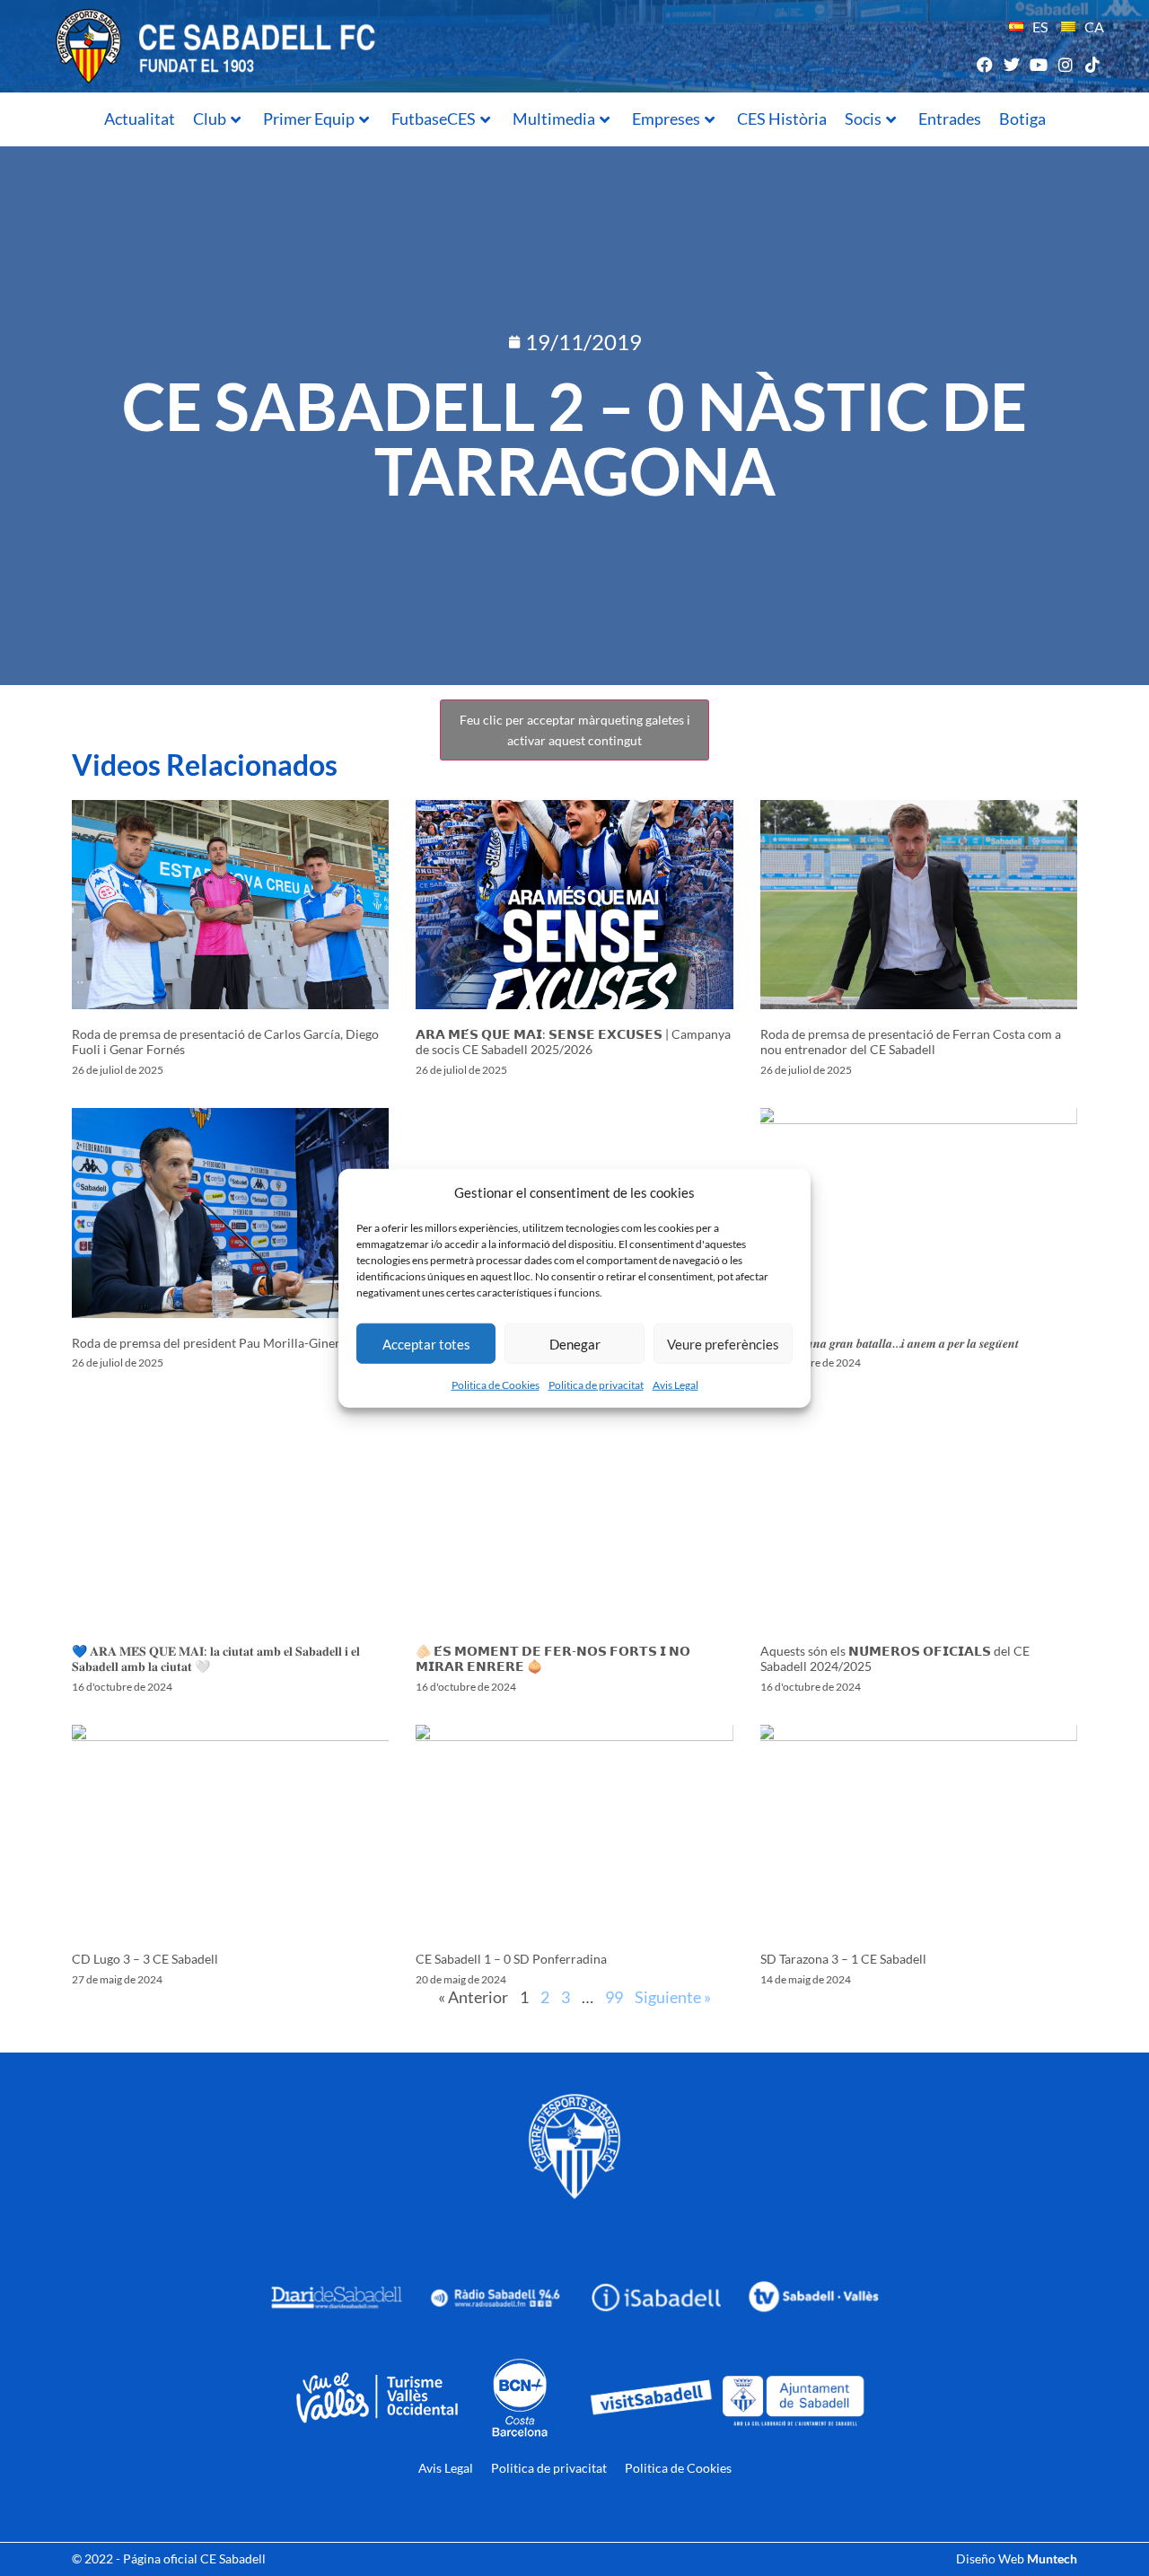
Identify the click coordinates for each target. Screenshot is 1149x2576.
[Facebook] (984, 64)
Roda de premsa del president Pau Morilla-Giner (206, 1343)
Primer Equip (309, 119)
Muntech (1052, 2558)
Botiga (1022, 119)
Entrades (950, 119)
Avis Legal (675, 1385)
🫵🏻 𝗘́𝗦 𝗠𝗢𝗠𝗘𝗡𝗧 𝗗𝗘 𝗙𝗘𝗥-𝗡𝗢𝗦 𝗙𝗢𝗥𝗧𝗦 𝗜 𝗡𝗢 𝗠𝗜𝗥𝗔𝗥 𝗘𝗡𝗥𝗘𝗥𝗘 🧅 (553, 1658)
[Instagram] (1066, 64)
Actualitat (140, 119)
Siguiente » (673, 1997)
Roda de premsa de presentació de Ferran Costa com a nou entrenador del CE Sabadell (911, 1042)
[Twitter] (1011, 64)
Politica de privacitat (596, 1385)
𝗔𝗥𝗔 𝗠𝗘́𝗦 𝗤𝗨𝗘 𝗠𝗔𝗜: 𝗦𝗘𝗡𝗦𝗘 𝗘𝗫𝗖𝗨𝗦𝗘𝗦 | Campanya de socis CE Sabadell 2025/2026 (573, 1042)
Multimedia (554, 119)
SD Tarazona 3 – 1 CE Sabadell (843, 1959)
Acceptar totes (426, 1343)
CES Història (782, 119)
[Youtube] (1038, 64)
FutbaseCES (434, 119)
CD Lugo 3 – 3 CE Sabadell (145, 1959)
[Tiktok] (1093, 64)
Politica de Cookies (496, 1385)
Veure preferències (723, 1343)
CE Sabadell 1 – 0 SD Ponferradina (511, 1959)
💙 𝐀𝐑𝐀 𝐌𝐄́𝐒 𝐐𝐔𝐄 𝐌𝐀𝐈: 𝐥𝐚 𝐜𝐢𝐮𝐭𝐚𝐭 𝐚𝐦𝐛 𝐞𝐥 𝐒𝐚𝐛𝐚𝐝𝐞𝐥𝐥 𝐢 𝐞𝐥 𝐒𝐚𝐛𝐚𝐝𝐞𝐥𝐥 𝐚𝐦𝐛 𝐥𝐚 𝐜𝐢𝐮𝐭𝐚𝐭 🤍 (216, 1658)
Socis (863, 119)
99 (614, 1997)
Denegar (575, 1343)
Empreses (666, 119)
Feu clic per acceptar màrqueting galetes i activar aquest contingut (575, 730)
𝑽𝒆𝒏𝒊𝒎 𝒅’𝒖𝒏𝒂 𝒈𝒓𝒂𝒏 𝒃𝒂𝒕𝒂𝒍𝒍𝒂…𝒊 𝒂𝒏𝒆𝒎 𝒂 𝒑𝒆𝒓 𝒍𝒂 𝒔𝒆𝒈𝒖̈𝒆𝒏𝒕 (890, 1343)
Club (210, 119)
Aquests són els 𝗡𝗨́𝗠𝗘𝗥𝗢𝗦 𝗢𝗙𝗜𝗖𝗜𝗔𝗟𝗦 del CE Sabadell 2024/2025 (895, 1658)
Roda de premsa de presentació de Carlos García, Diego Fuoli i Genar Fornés (225, 1042)
